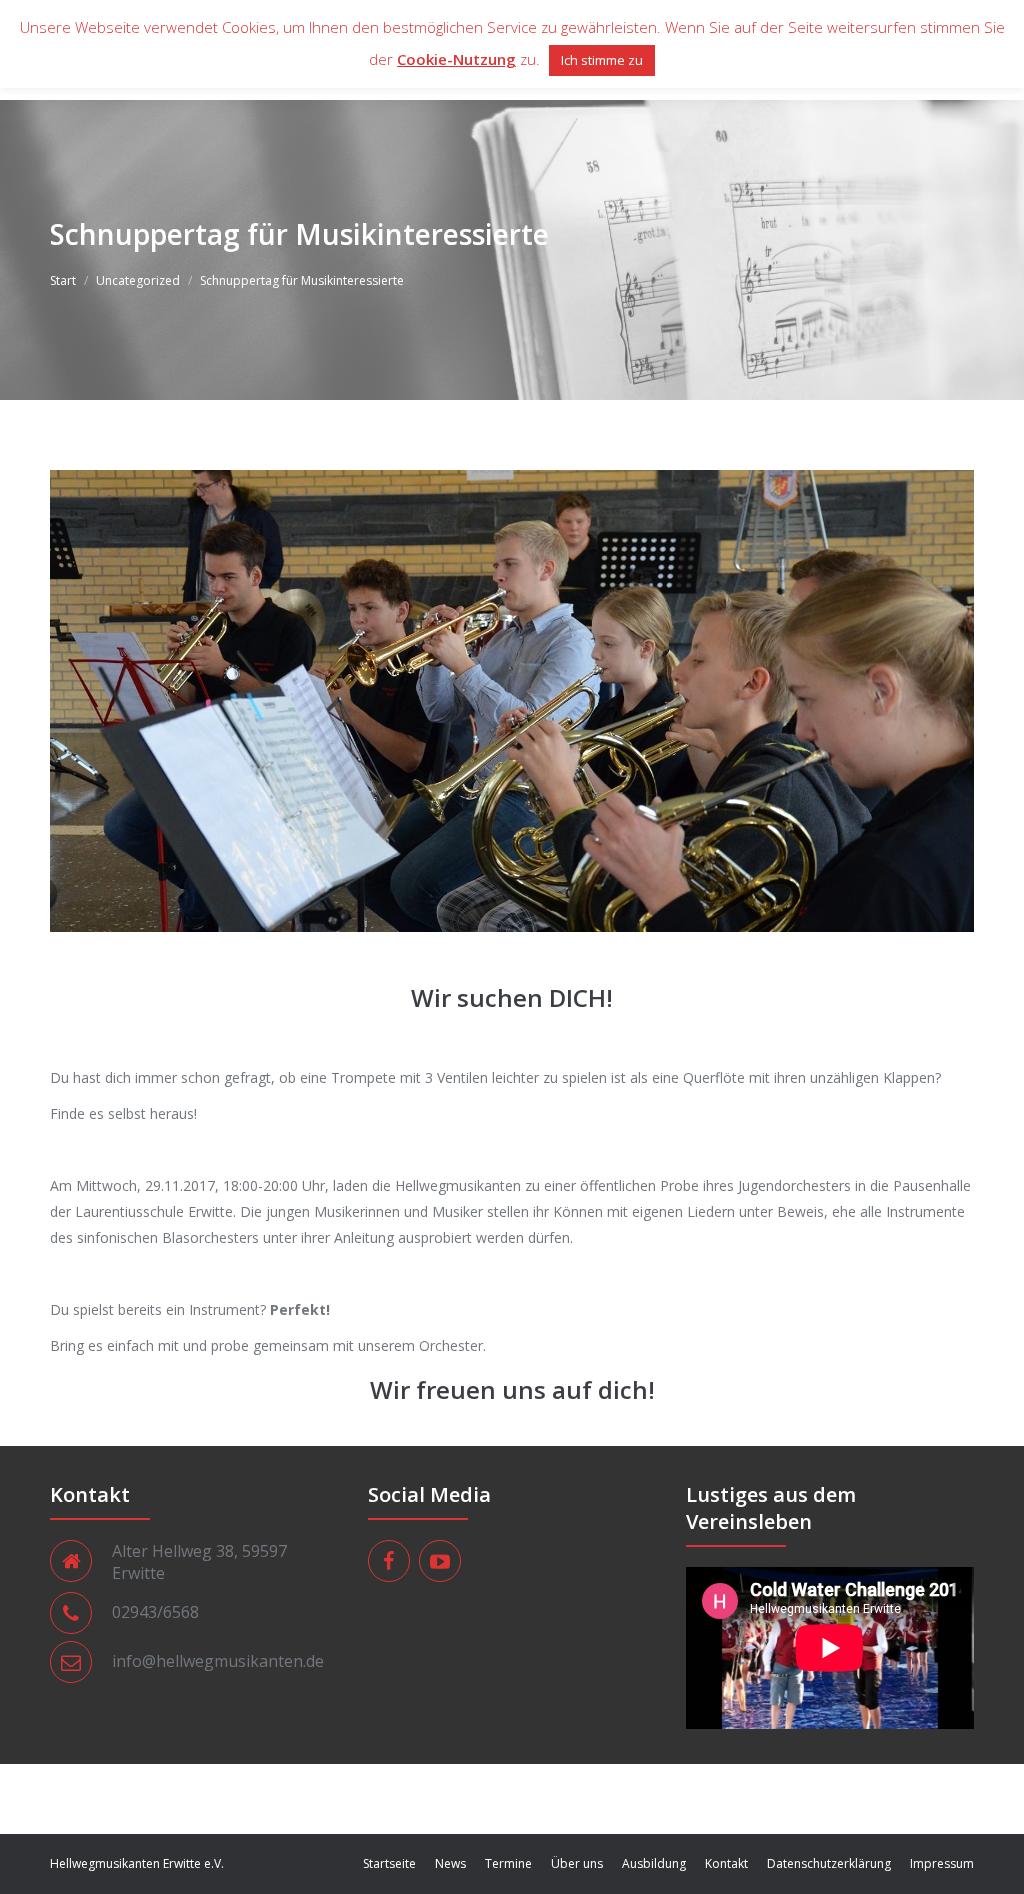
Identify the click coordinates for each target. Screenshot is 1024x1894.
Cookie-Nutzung (456, 59)
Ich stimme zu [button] (602, 60)
